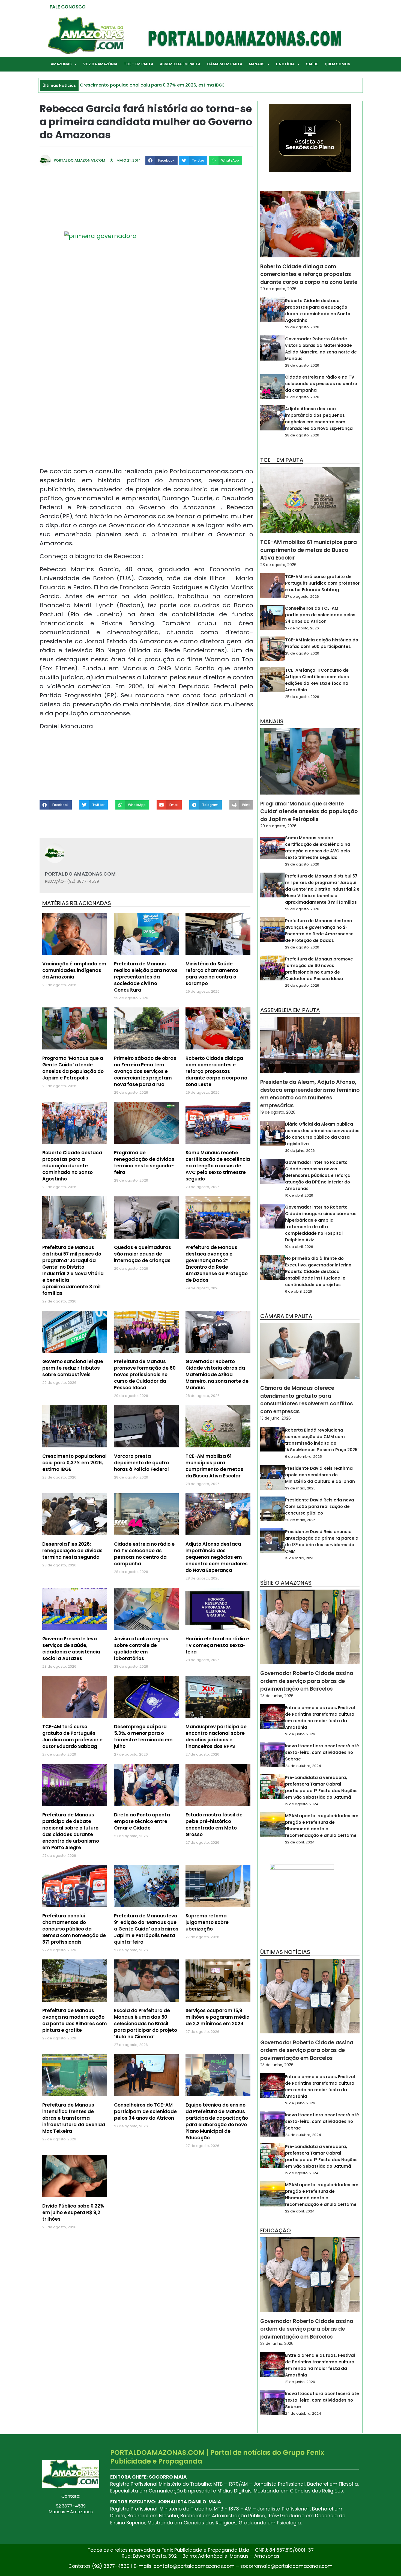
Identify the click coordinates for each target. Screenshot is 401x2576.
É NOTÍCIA (285, 64)
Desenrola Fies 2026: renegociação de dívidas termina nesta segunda (72, 1551)
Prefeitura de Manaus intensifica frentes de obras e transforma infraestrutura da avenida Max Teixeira (74, 2118)
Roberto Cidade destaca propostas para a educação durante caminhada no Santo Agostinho (72, 1166)
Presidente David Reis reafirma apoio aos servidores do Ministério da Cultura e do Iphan (320, 1475)
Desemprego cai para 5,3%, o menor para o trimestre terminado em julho (143, 1736)
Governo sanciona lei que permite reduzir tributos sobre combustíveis (73, 1368)
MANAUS (257, 64)
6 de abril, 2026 (299, 1291)
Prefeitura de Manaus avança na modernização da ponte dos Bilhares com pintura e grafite (75, 2020)
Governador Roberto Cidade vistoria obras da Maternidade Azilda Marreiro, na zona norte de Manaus (217, 1375)
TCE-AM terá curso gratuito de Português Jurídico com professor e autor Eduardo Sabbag (72, 1736)
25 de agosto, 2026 (302, 653)
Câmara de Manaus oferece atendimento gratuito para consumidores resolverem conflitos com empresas (307, 1400)
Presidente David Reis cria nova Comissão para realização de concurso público (320, 1506)
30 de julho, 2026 (300, 1151)
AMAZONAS (61, 64)
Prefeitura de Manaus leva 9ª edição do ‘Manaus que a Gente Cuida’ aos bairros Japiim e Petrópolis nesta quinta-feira (146, 1929)
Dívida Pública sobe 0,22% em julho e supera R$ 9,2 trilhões (73, 2212)
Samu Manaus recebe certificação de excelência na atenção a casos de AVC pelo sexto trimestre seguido (218, 1166)
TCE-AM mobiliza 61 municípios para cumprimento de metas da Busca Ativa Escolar (214, 1466)
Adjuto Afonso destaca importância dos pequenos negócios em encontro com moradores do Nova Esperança (217, 1557)
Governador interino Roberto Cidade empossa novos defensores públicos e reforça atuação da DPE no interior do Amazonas (318, 1175)
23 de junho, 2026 (277, 1696)
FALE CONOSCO (68, 7)
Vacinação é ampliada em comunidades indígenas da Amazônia (74, 970)
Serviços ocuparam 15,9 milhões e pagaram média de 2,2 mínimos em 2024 (218, 2017)
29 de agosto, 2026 (278, 289)
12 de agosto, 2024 (302, 1804)
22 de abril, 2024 (300, 1842)
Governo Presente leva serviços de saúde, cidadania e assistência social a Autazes (71, 1649)
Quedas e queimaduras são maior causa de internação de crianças (143, 1254)
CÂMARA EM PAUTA (225, 64)
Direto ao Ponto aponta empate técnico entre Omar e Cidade (142, 1821)
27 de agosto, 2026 (302, 597)
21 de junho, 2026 (300, 1734)
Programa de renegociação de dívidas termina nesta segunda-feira (144, 1162)
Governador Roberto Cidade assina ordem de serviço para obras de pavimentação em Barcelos (307, 1681)
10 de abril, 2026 (299, 1195)
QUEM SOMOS (337, 64)
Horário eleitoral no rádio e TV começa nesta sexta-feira (217, 1645)
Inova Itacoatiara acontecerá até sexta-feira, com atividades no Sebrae (322, 1752)
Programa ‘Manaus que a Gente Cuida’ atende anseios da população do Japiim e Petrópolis (73, 1068)
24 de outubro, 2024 (303, 1766)
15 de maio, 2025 (300, 1558)
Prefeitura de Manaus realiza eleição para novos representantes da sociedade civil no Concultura (146, 977)
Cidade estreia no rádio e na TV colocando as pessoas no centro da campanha (144, 1554)
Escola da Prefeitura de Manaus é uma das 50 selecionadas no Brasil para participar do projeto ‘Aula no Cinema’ (146, 2024)
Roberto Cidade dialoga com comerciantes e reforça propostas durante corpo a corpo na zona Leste (216, 1071)
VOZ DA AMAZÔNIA (100, 64)
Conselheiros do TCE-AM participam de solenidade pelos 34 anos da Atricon (145, 2111)
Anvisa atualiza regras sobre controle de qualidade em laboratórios (141, 1649)
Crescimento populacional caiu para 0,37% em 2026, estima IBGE (74, 1463)
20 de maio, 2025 (300, 1520)
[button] (161, 160)
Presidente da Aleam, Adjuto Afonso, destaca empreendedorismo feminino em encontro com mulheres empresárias (310, 1094)
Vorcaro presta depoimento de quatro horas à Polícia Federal (141, 1463)
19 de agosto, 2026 (278, 1112)
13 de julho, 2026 (276, 1418)
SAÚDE (312, 64)
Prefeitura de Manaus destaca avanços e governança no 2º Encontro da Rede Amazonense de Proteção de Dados (217, 1264)
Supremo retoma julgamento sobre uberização (207, 1922)
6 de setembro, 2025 (303, 1457)
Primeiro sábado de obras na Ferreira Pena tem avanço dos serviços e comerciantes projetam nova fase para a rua (145, 1071)
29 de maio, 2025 (300, 1488)
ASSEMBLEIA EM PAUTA (180, 64)
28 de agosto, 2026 (302, 365)
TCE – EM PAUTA (139, 64)
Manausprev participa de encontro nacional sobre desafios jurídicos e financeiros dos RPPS (216, 1736)
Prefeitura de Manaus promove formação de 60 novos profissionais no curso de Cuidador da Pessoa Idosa (145, 1375)
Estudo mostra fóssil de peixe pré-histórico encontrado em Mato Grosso (214, 1825)
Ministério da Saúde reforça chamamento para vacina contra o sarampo (212, 974)
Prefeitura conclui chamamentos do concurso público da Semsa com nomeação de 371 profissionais (74, 1929)
